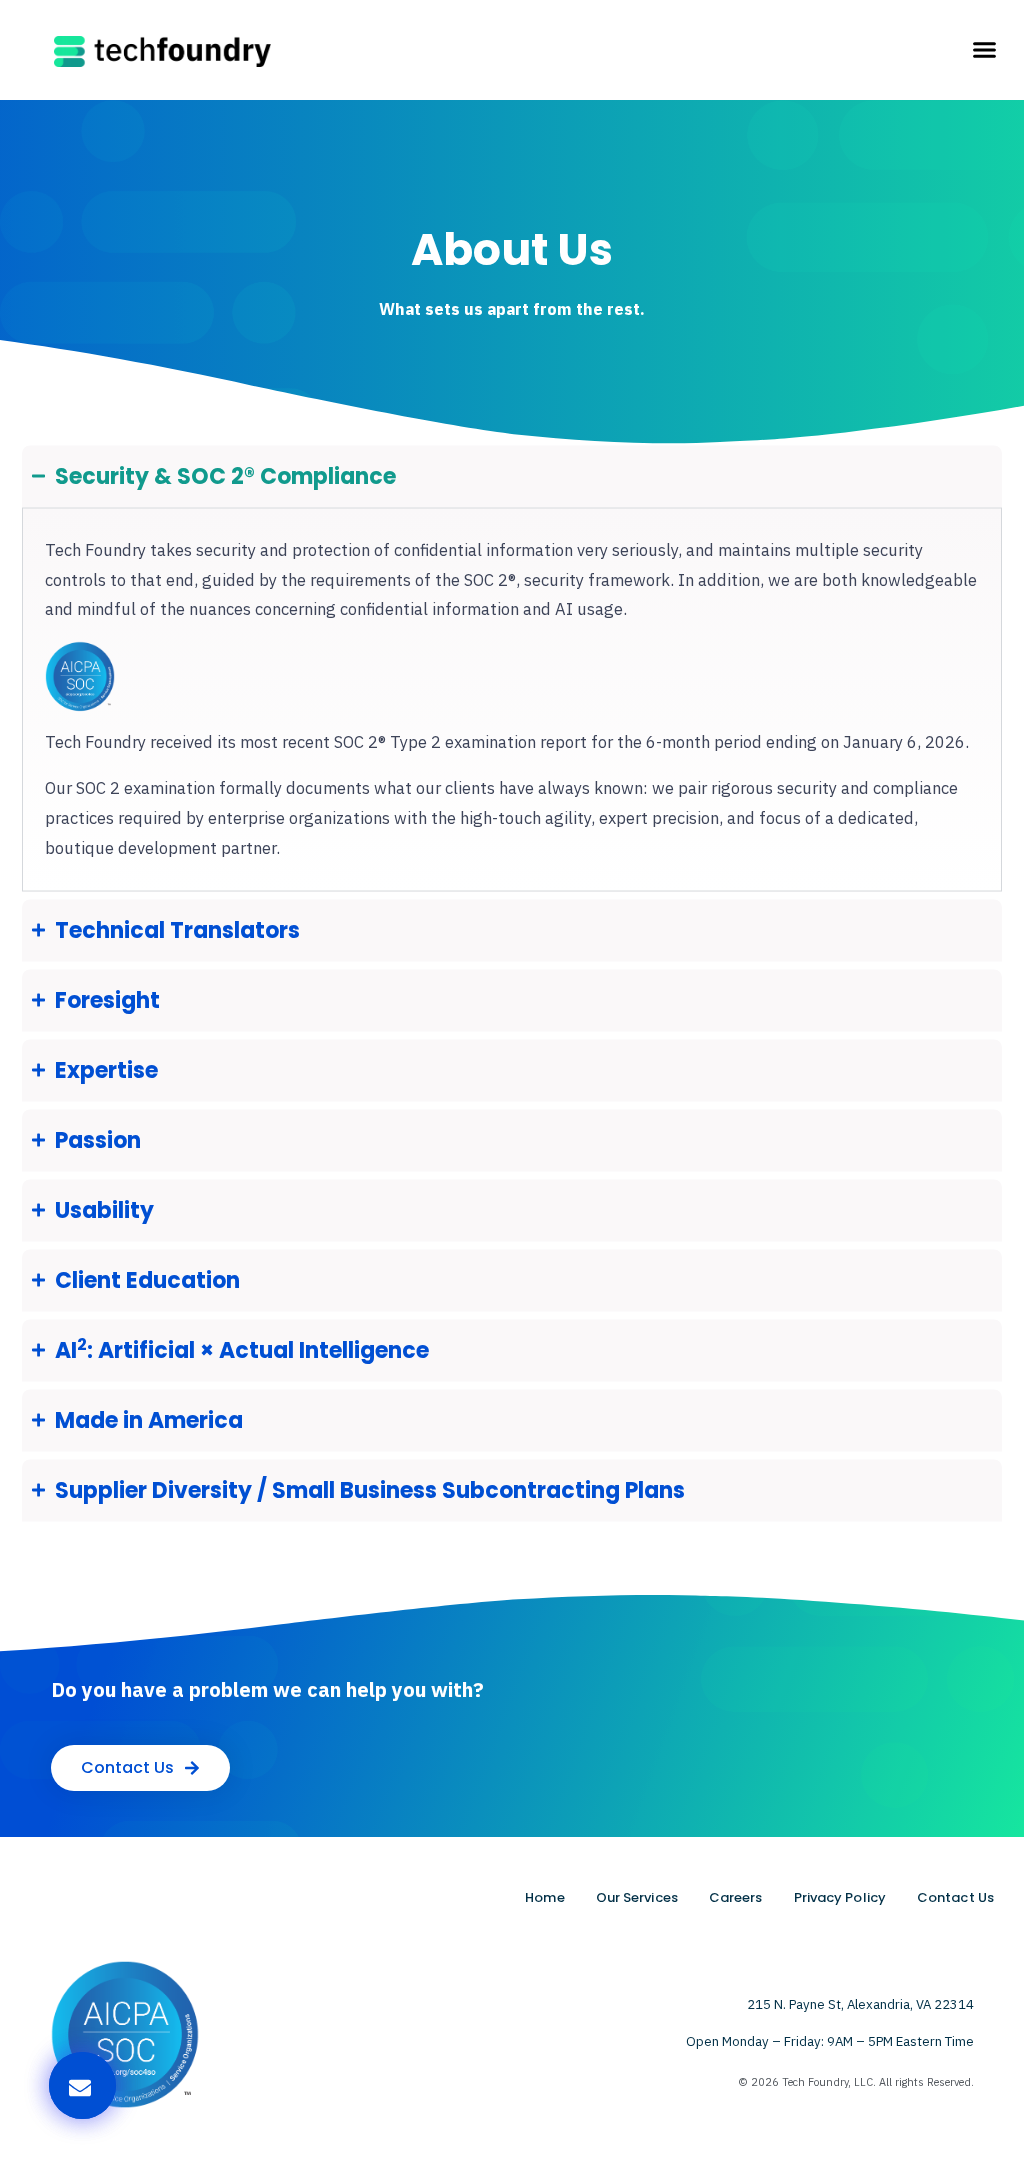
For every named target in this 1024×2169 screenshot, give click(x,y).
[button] (984, 50)
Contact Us (955, 1897)
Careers (736, 1897)
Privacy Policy (840, 1897)
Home (544, 1897)
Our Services (637, 1897)
